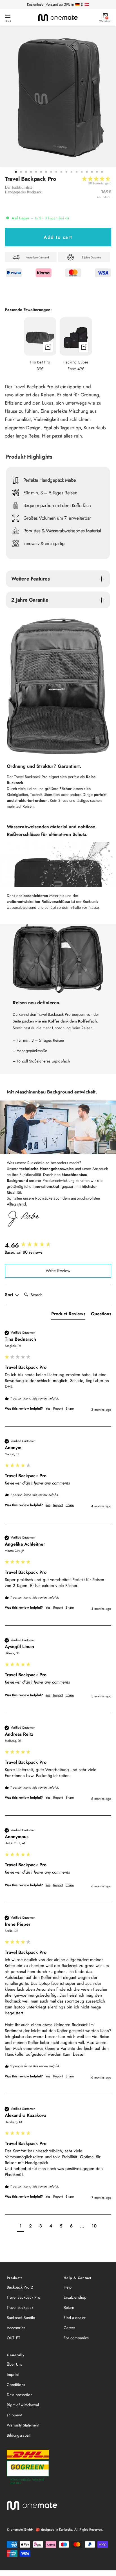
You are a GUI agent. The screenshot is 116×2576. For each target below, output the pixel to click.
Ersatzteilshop (75, 2297)
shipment (14, 2415)
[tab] (68, 1315)
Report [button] (58, 1409)
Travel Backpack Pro (24, 2297)
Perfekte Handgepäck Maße (50, 480)
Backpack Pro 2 (20, 2287)
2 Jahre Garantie (30, 600)
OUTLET (14, 2338)
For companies (76, 2338)
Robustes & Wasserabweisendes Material (62, 531)
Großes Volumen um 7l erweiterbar (57, 518)
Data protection (20, 2395)
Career (69, 2328)
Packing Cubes (76, 362)
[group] (58, 1245)
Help (68, 2287)
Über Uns (14, 2364)
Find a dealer (75, 2318)
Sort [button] (10, 1295)
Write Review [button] (58, 1271)
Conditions (16, 2385)
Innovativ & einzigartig (44, 543)
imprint (13, 2374)
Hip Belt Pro (40, 362)
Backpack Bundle (21, 2318)
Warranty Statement (23, 2425)
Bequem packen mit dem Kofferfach (57, 505)
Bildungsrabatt (19, 2435)
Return (69, 2307)
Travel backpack (20, 2307)
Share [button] (70, 1409)
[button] (96, 183)
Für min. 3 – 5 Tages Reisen (50, 493)
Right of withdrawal (23, 2405)
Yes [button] (48, 1409)
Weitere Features (31, 579)
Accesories (16, 2328)
